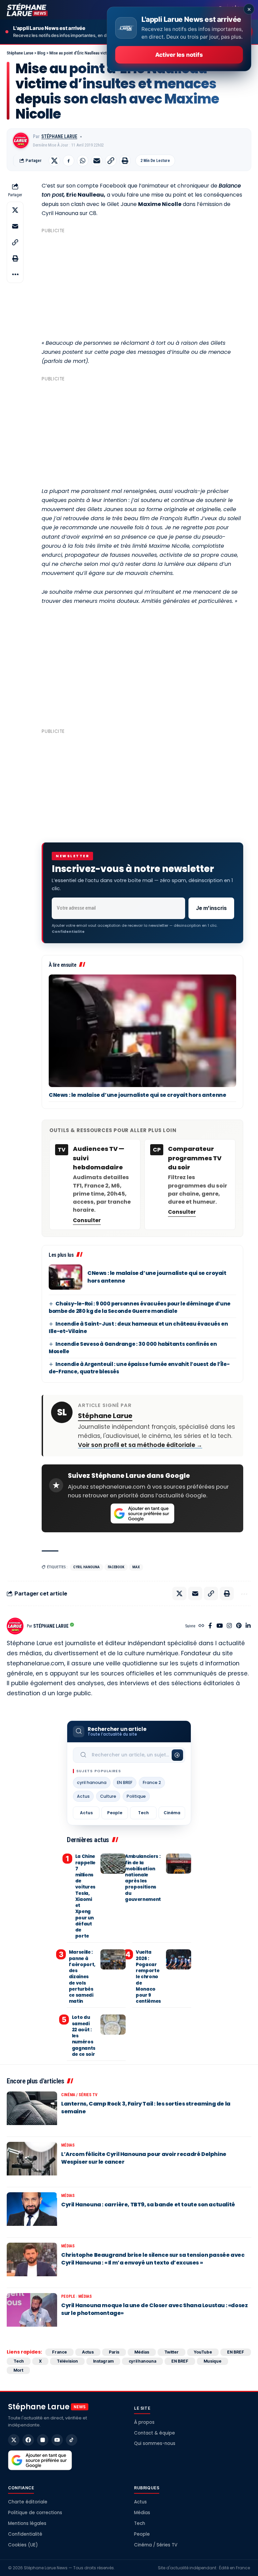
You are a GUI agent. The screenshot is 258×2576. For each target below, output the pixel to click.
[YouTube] (220, 1626)
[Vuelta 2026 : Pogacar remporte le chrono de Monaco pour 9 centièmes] (179, 1959)
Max (136, 1567)
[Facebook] (210, 1626)
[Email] (97, 161)
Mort (18, 2370)
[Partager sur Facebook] (69, 161)
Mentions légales (27, 2523)
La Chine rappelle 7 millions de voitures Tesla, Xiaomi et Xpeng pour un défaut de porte (85, 1896)
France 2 (152, 1782)
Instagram (103, 2361)
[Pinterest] (239, 1626)
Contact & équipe (155, 2433)
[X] (14, 2440)
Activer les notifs (179, 55)
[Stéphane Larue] (27, 10)
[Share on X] (54, 161)
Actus (83, 1796)
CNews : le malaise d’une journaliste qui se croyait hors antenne (137, 1095)
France (59, 2352)
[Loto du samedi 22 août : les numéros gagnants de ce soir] (113, 2025)
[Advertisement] (142, 283)
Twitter (171, 2352)
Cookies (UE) (23, 2545)
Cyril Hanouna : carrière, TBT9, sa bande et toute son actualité (148, 2205)
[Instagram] (229, 1626)
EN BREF (125, 1782)
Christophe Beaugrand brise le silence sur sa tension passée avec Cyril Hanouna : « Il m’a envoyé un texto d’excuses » (153, 2259)
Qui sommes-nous (155, 2443)
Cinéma (172, 1813)
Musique (212, 2361)
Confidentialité (25, 2534)
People (115, 1813)
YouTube (203, 2352)
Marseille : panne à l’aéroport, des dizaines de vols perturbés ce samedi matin (82, 1977)
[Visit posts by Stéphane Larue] (21, 140)
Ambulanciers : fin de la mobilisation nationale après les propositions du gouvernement (143, 1878)
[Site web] (201, 1626)
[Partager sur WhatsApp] (83, 161)
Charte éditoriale (28, 2502)
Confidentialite (68, 931)
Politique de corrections (35, 2513)
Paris (114, 2352)
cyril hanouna (87, 1567)
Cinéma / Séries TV (79, 2095)
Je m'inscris (211, 908)
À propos (144, 2422)
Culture (108, 1796)
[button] (111, 161)
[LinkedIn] (248, 1626)
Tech (143, 1813)
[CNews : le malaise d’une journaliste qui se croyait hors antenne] (142, 1031)
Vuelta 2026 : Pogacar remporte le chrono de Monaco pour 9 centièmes (148, 1977)
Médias (68, 2145)
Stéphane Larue (59, 136)
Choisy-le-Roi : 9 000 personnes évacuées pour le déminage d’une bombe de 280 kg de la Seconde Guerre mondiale (140, 1307)
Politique (136, 1796)
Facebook (116, 1567)
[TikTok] (72, 2440)
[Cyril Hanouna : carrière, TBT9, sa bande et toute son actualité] (32, 2212)
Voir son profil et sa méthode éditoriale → (140, 1445)
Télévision (67, 2361)
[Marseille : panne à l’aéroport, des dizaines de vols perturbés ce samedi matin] (113, 1959)
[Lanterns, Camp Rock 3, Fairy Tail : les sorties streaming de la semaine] (32, 2112)
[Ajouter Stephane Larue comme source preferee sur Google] (142, 1513)
